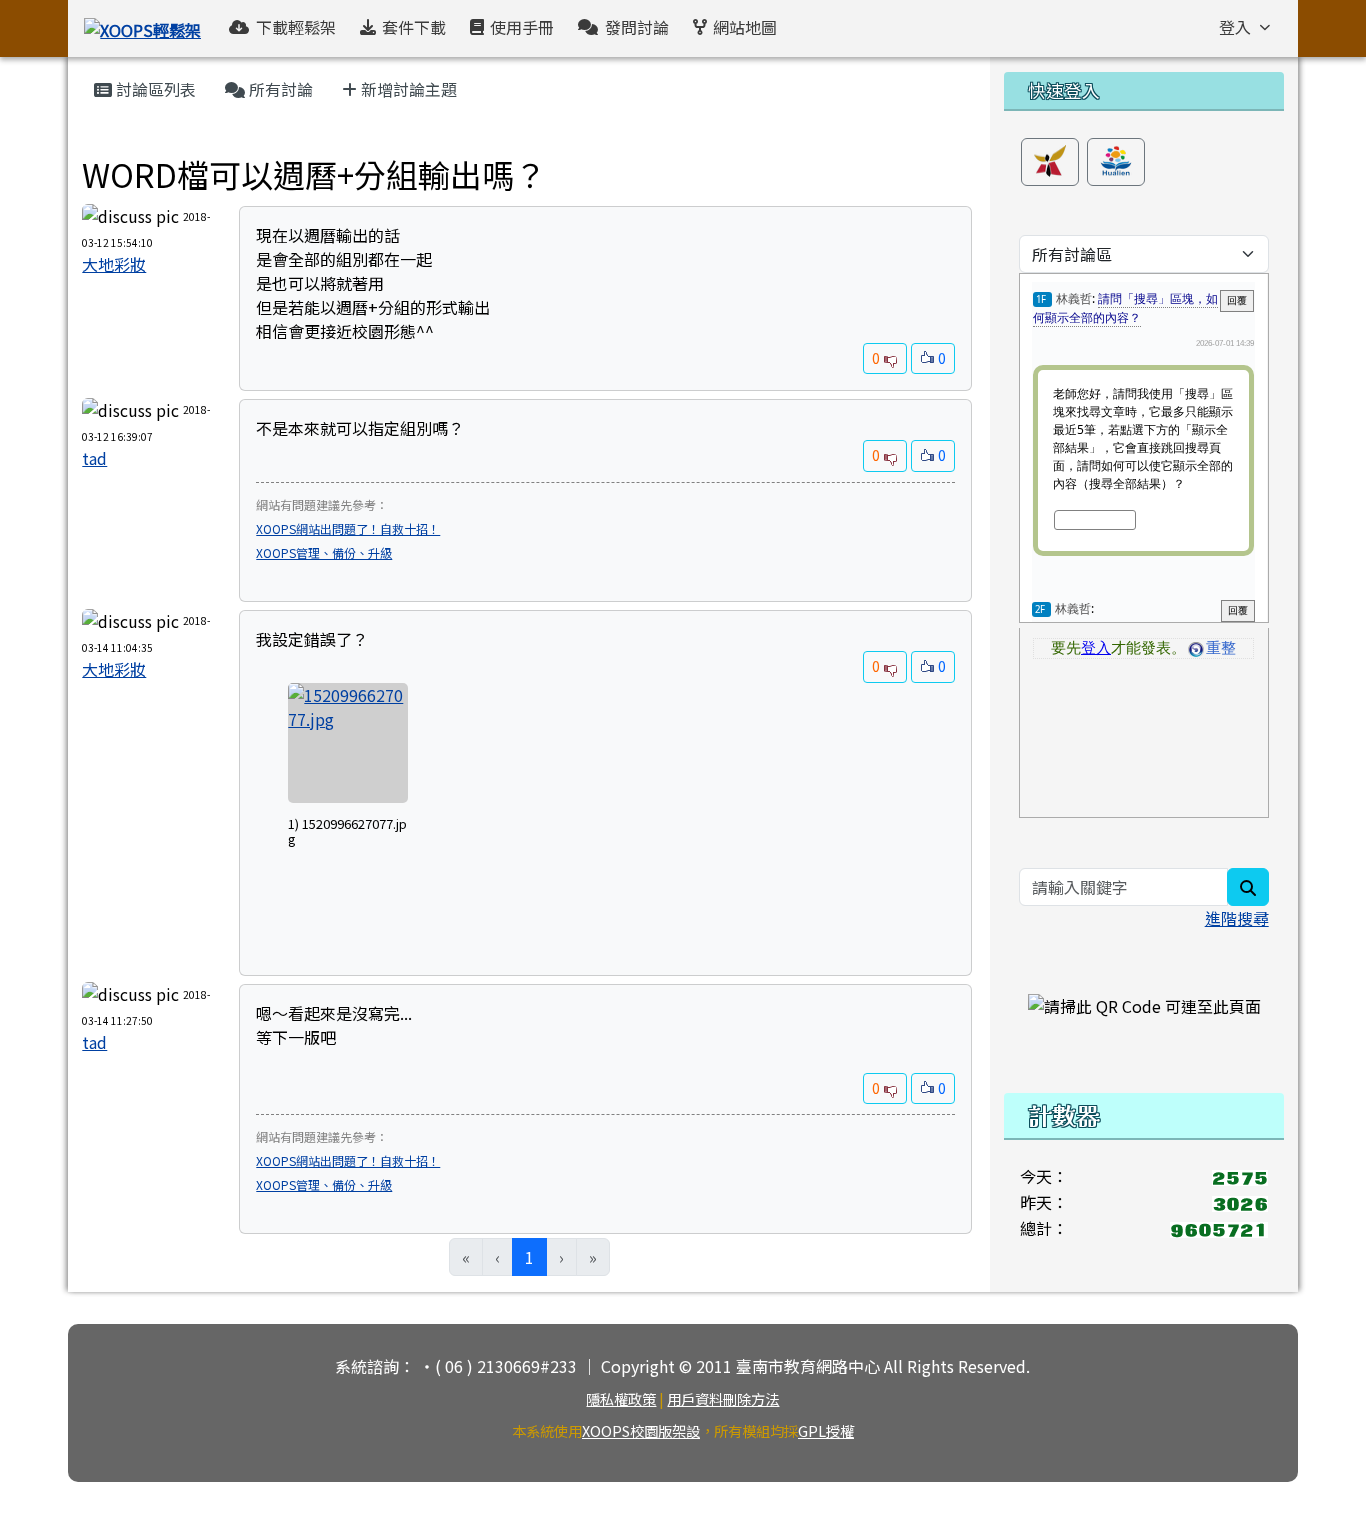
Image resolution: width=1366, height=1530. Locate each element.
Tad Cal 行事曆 (130, 144)
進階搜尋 (1237, 918)
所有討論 (279, 89)
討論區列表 (154, 89)
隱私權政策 (621, 1398)
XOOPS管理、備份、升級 (324, 552)
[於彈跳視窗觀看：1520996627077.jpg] (348, 743)
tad (94, 458)
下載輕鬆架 (296, 27)
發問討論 (637, 27)
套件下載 (414, 27)
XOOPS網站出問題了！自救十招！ (348, 528)
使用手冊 (522, 27)
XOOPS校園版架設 (641, 1430)
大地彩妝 (114, 264)
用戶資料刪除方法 (723, 1398)
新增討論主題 (407, 89)
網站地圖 (745, 27)
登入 (1235, 27)
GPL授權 (826, 1430)
